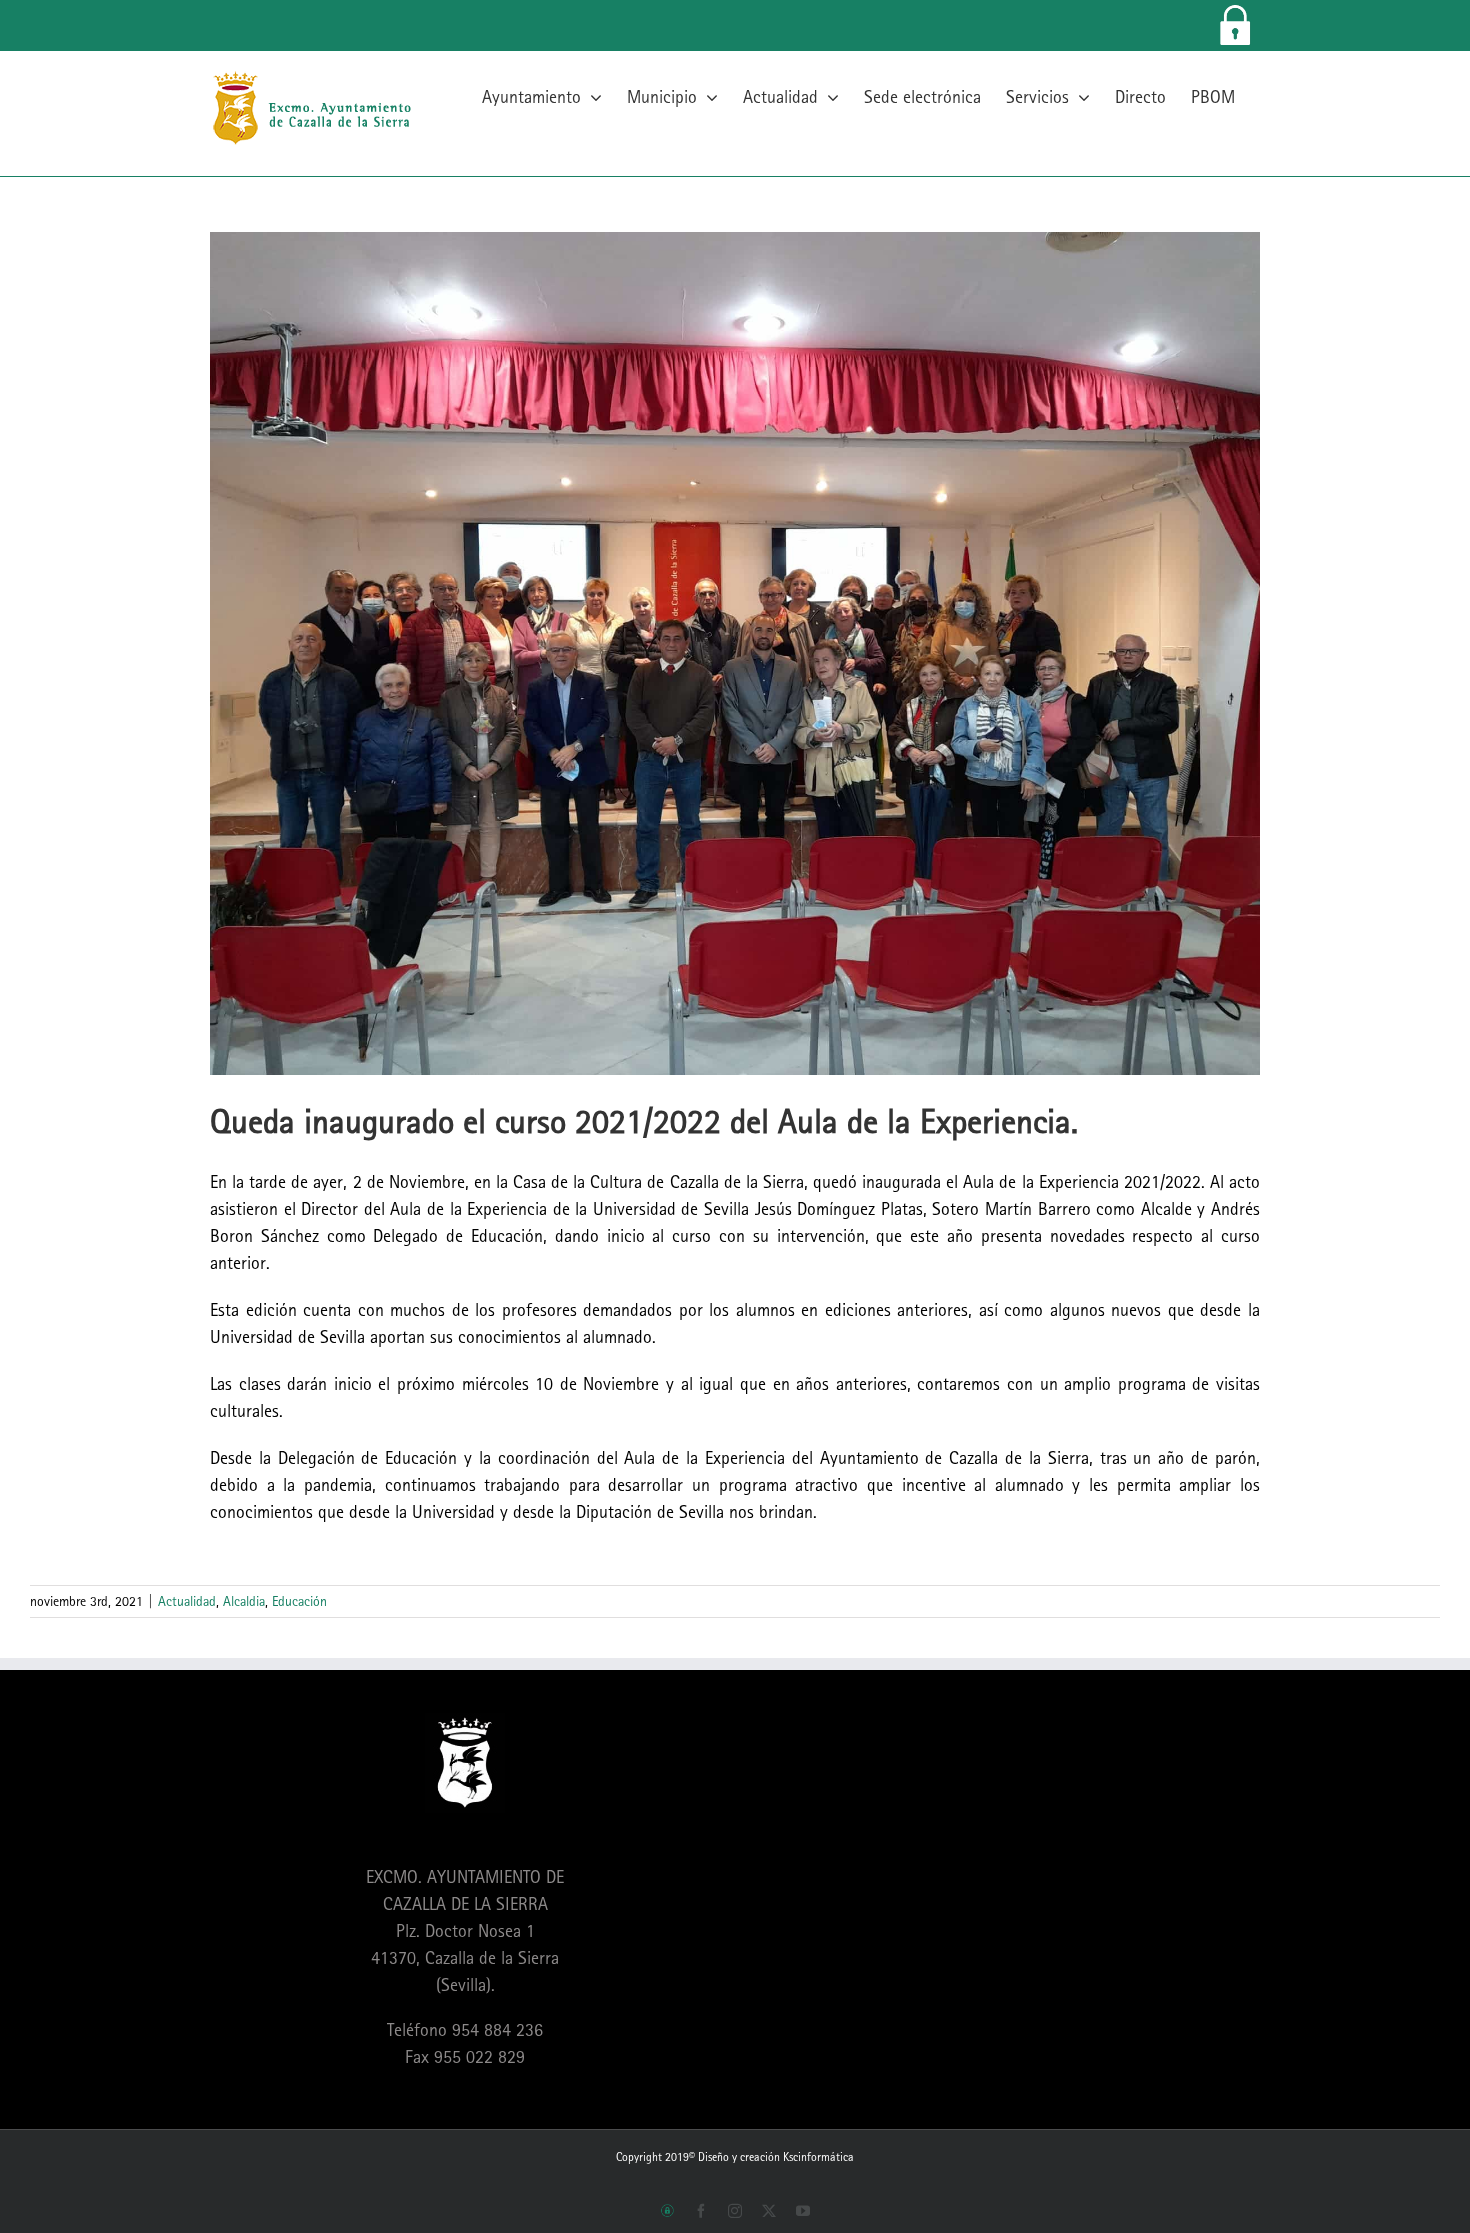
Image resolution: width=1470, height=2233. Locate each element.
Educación (299, 1601)
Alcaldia (244, 1601)
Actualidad (187, 1601)
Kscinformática (818, 2157)
